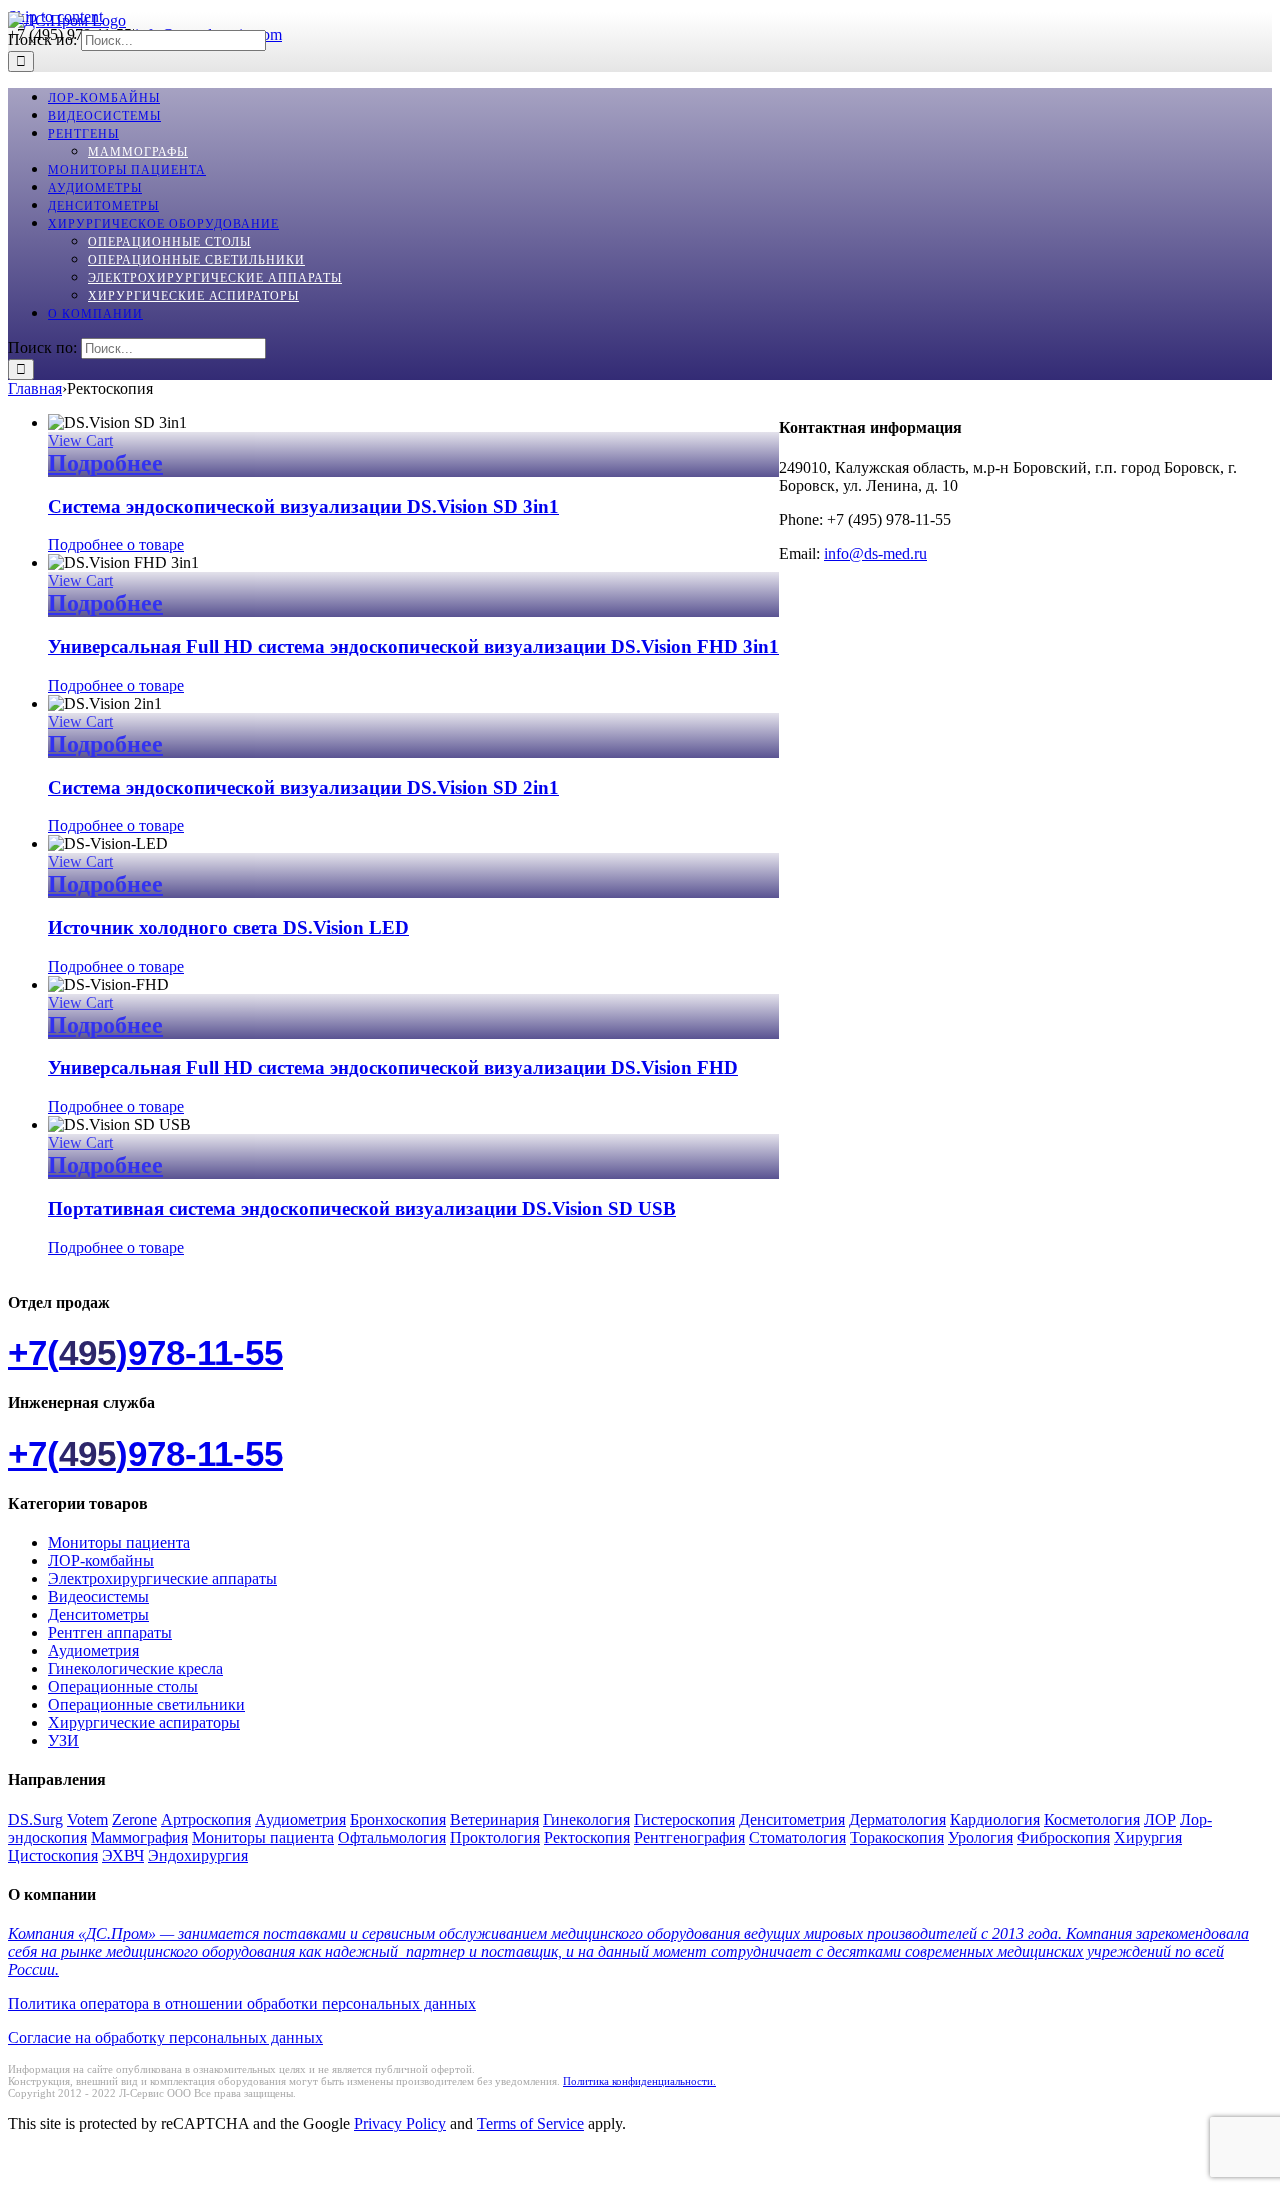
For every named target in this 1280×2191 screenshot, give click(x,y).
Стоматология (797, 1837)
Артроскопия (206, 1819)
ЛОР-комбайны (101, 1560)
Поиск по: (42, 39)
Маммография (139, 1837)
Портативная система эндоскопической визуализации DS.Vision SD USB (362, 1208)
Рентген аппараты (110, 1632)
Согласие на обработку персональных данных (165, 2037)
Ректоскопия (587, 1837)
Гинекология (586, 1819)
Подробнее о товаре (116, 544)
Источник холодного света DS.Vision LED (228, 927)
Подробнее (105, 463)
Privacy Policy (400, 2123)
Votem (87, 1819)
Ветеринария (494, 1819)
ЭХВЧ (123, 1855)
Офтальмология (392, 1837)
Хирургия (1148, 1837)
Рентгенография (689, 1837)
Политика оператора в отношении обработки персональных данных (242, 2003)
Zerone (134, 1819)
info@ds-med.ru (875, 553)
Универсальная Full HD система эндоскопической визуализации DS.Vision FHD (393, 1067)
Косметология (1092, 1819)
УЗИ (63, 1740)
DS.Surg (35, 1819)
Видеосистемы (98, 1596)
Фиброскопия (1063, 1837)
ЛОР (1160, 1819)
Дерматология (897, 1819)
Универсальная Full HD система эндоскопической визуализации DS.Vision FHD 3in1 (413, 646)
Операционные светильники (146, 1704)
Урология (980, 1837)
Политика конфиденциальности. (639, 2081)
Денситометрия (792, 1819)
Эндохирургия (198, 1855)
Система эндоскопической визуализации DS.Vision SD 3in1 (303, 506)
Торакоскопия (897, 1837)
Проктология (495, 1837)
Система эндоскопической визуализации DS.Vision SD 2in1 (303, 787)
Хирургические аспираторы (144, 1722)
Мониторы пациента (119, 1542)
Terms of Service (530, 2123)
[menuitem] (104, 98)
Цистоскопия (53, 1855)
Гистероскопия (684, 1819)
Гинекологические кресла (135, 1668)
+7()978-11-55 (145, 1352)
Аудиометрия (93, 1650)
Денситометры (98, 1614)
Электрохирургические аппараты (162, 1578)
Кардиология (995, 1819)
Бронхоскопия (398, 1819)
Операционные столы (123, 1686)
